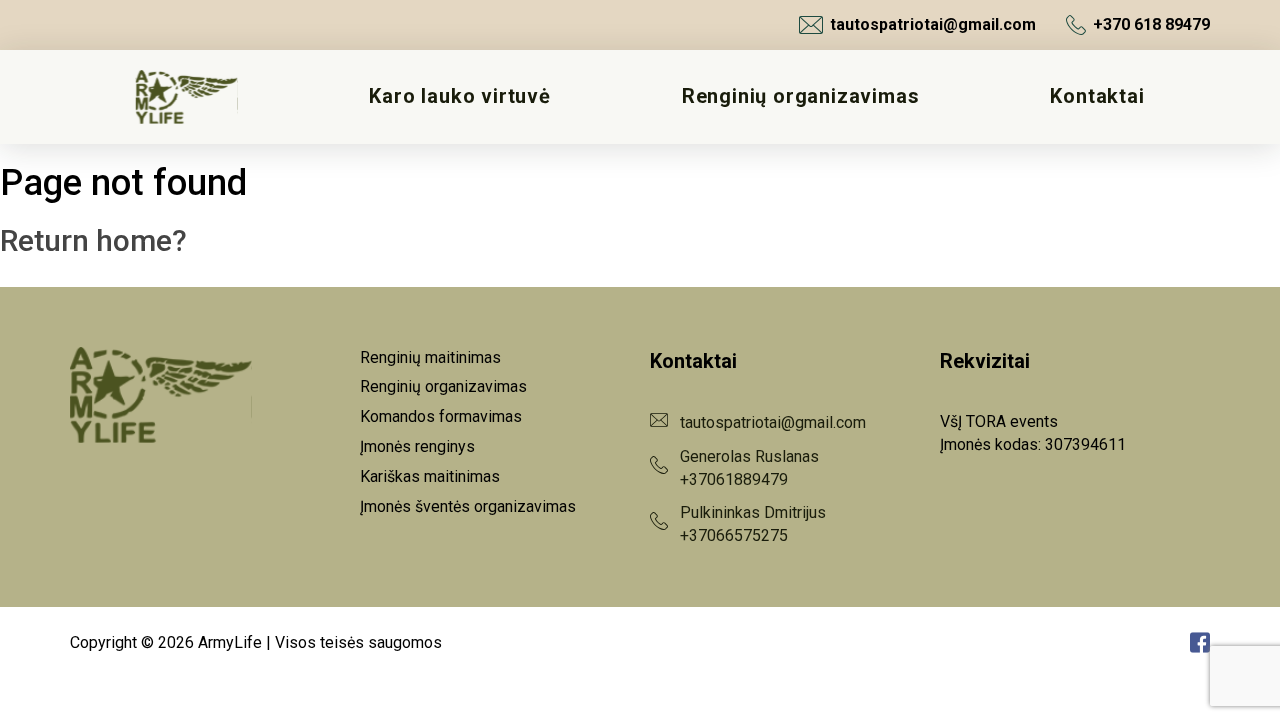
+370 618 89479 (1151, 24)
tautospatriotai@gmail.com (933, 24)
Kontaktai (1097, 96)
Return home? (93, 240)
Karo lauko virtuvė (459, 96)
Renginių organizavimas (801, 96)
